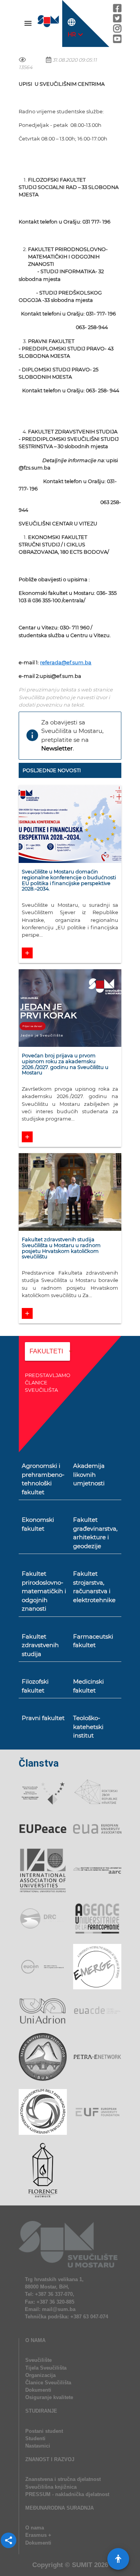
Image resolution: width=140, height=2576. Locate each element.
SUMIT (82, 2565)
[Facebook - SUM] (117, 10)
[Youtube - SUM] (117, 41)
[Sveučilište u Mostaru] (49, 26)
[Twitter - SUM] (117, 20)
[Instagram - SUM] (117, 30)
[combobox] (47, 1357)
